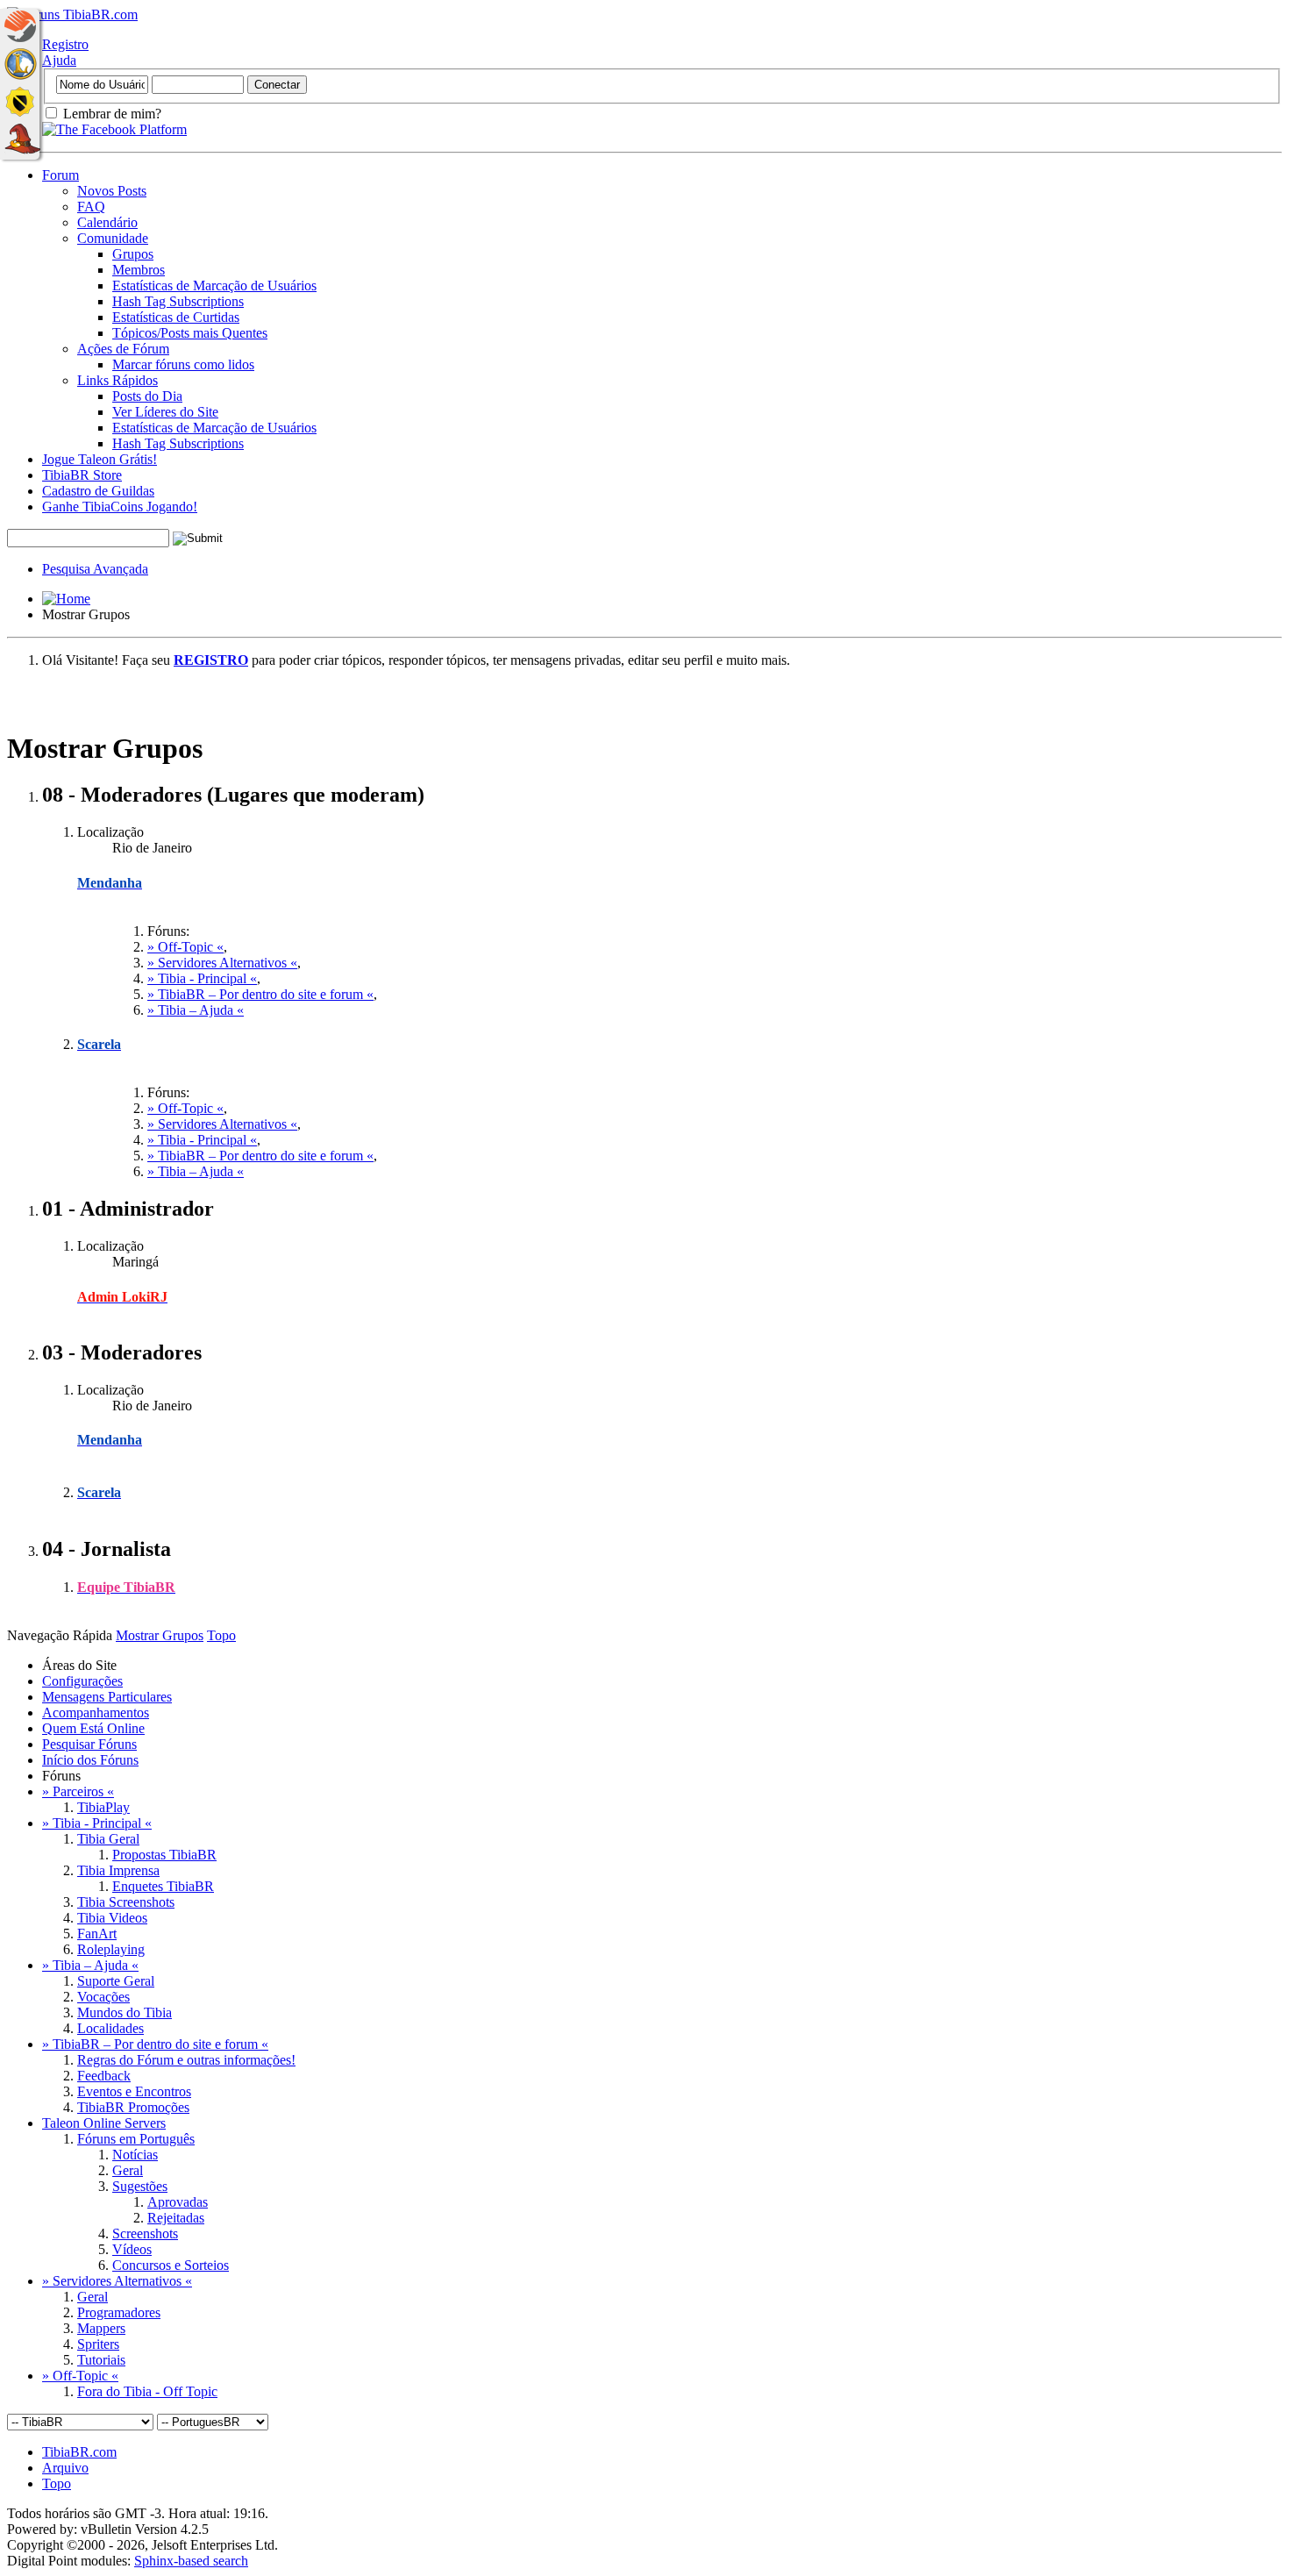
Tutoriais (101, 2360)
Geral (128, 2170)
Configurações (82, 1681)
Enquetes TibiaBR (163, 1886)
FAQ (91, 207)
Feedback (104, 2076)
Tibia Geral (108, 1839)
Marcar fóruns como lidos (183, 364)
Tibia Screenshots (126, 1902)
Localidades (110, 2028)
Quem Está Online (93, 1728)
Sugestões (140, 2186)
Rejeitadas (176, 2218)
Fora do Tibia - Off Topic (147, 2391)
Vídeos (132, 2249)
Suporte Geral (116, 1981)
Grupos (133, 254)
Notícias (135, 2155)
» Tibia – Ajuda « (196, 1010)
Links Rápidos (118, 380)
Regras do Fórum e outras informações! (186, 2060)
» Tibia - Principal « (202, 978)
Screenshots (145, 2233)
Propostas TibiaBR (164, 1855)
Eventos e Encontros (134, 2091)
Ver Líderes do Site (165, 412)
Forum (61, 175)
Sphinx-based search (191, 2561)
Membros (139, 270)
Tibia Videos (112, 1918)
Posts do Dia (147, 396)
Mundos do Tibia (125, 2012)
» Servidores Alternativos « (222, 963)
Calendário (107, 222)
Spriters (98, 2344)
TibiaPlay (103, 1807)
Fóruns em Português (136, 2139)
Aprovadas (178, 2202)
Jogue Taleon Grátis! (100, 459)
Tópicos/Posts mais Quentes (190, 333)
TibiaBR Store (82, 475)
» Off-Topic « (185, 947)
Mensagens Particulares (107, 1697)
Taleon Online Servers (104, 2123)
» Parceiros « (78, 1791)
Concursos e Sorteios (171, 2265)
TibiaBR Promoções (133, 2107)
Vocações (103, 1997)
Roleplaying (111, 1949)
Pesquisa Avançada (95, 569)
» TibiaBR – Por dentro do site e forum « (260, 994)
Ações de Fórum (123, 349)
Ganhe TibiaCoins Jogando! (120, 507)
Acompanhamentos (96, 1713)
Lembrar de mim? (110, 114)
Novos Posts (112, 191)
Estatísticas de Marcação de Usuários (214, 285)
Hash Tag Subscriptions (178, 301)
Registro (65, 44)
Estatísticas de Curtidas (176, 317)
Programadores (119, 2312)
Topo (221, 1635)
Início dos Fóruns (90, 1760)
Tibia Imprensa (118, 1870)
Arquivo (65, 2468)
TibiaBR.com (79, 2452)
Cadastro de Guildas (98, 491)
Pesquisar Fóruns (89, 1744)
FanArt (97, 1934)
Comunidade (113, 238)
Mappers (101, 2328)
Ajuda (59, 60)
